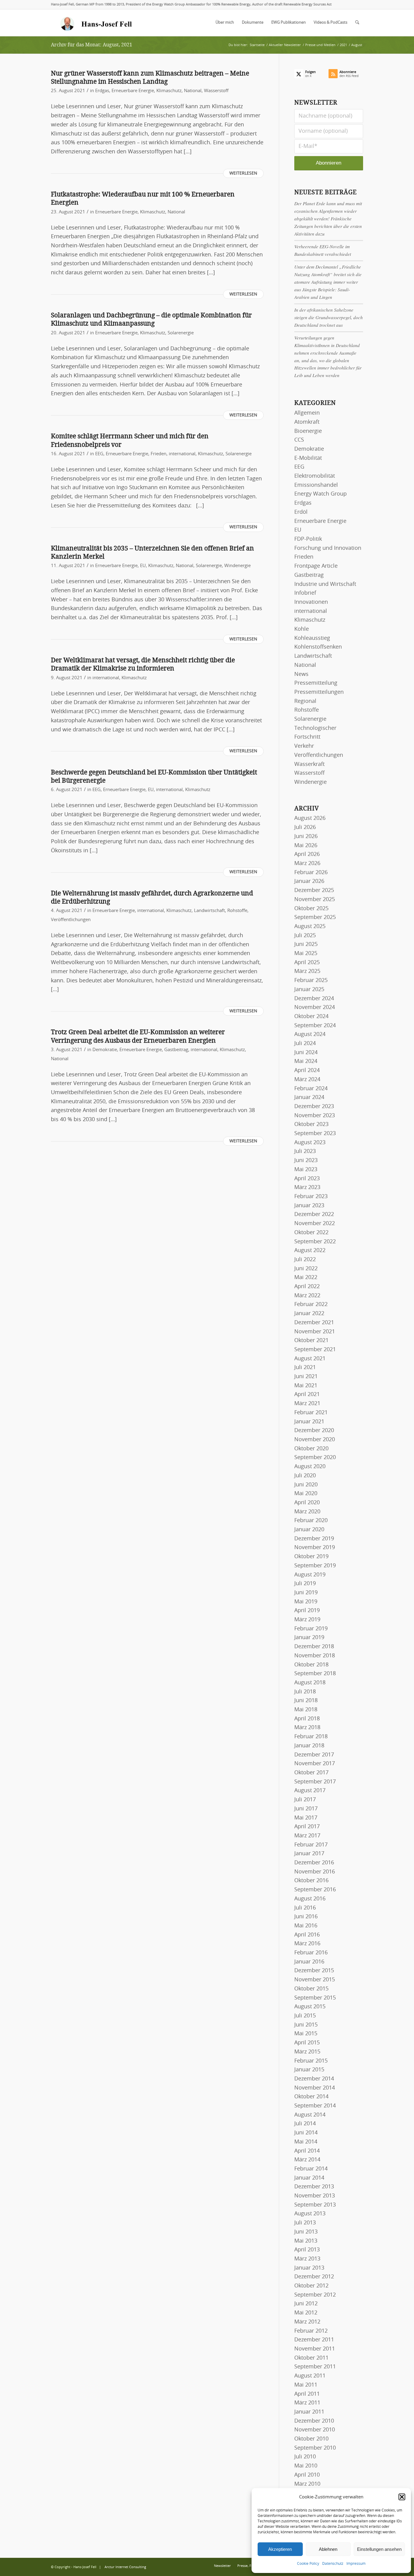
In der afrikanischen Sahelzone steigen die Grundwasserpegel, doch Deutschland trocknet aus (329, 317)
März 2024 (307, 1080)
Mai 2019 (306, 1602)
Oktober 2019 (311, 1557)
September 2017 (315, 1782)
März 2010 (307, 2484)
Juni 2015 (306, 2025)
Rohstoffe (237, 911)
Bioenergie (308, 431)
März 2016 (307, 1944)
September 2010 (315, 2448)
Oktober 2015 (311, 1989)
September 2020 (315, 1458)
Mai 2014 (306, 2142)
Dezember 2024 (314, 999)
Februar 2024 (311, 1089)
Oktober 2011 (311, 2358)
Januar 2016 (309, 1962)
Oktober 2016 (311, 1881)
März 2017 (307, 1836)
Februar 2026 (311, 873)
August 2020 (310, 1467)
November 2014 (315, 2088)
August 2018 (310, 1683)
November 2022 (315, 1224)
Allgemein (307, 413)
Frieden (159, 454)
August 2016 (310, 1899)
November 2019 (315, 1548)
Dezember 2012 (314, 2277)
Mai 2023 (306, 1170)
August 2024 (310, 1034)
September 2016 (315, 1890)
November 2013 (315, 2196)
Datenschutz (333, 2564)
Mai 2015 (306, 2034)
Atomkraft (307, 422)
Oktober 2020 (311, 1449)
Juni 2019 (306, 1593)
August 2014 (310, 2115)
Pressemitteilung (316, 683)
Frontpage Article (316, 566)
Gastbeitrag (176, 1050)
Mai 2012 (306, 2313)
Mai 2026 (306, 846)
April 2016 (307, 1935)
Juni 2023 (306, 1161)
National (193, 91)
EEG (99, 454)
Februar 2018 (311, 1737)
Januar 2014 (309, 2178)
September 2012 (315, 2295)
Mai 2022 (306, 1278)
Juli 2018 (305, 1692)
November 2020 (315, 1440)
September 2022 (315, 1242)
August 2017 (310, 1791)
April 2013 (307, 2250)
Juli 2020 (305, 1476)
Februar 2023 (311, 1197)
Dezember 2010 (314, 2421)
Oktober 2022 (311, 1233)
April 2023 (307, 1179)
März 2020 (307, 1512)
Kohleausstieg (312, 638)
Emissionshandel (316, 485)
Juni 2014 (306, 2133)
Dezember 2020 (314, 1431)
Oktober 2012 (311, 2286)
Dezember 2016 (314, 1863)
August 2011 (310, 2376)
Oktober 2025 (311, 909)
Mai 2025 (306, 954)
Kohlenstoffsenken (318, 647)
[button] (402, 2497)
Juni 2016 (306, 1917)
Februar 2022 (311, 1305)
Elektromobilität (315, 476)
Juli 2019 (305, 1584)
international (182, 454)
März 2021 (307, 1404)
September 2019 (315, 1566)
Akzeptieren (280, 2549)
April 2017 (307, 1827)
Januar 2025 (309, 990)
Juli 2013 (305, 2223)
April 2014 (307, 2151)
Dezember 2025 (314, 890)
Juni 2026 (306, 837)
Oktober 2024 (311, 1017)
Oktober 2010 (311, 2439)
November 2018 (315, 1656)
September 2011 (315, 2367)
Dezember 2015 (314, 1971)
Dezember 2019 (314, 1539)
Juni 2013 (306, 2232)
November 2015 (315, 1980)
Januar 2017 (309, 1854)
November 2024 (315, 1007)
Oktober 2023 (311, 1124)
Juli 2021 (305, 1368)
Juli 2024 (305, 1044)
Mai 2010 (306, 2466)
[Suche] (357, 23)
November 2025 (315, 900)
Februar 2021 (311, 1413)
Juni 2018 (306, 1701)
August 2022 (310, 1251)
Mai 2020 (306, 1494)
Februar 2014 (311, 2169)
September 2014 (315, 2106)
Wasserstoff (216, 91)
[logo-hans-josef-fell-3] (97, 23)
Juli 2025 (305, 936)
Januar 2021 (309, 1422)
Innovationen (311, 602)
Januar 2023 (309, 1206)
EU (143, 566)
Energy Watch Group (321, 494)
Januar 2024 (309, 1098)
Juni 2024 (306, 1053)
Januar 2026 (309, 881)
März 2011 (307, 2403)
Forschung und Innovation (328, 548)
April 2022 (307, 1287)
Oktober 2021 (311, 1341)
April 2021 (307, 1395)
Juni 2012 (306, 2304)
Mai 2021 (306, 1386)
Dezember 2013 (314, 2187)
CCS (299, 440)
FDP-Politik (308, 539)
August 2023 (310, 1143)
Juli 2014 (305, 2124)
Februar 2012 (311, 2331)
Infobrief (305, 593)
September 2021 (315, 1350)
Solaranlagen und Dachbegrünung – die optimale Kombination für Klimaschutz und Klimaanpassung (151, 319)
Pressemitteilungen (319, 692)
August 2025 (310, 927)
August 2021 (310, 1359)
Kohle (302, 629)
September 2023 (315, 1134)
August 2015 (310, 2007)
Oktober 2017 (311, 1773)
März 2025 (307, 971)
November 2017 (315, 1764)
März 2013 (307, 2259)
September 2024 (315, 1026)
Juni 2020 (306, 1485)
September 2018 (315, 1674)
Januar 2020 (309, 1530)
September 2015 (315, 1998)
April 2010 (307, 2475)
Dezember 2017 (314, 1755)
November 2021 (315, 1332)
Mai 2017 (306, 1818)
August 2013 (310, 2214)
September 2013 (315, 2205)
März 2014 (307, 2160)
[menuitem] (225, 23)
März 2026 (307, 864)
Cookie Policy (308, 2564)
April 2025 (307, 963)
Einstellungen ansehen (379, 2549)
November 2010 (315, 2430)
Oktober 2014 (311, 2097)
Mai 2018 (306, 1710)
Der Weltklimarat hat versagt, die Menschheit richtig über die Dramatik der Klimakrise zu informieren (143, 664)
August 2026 (310, 818)
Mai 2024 (306, 1061)
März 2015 (307, 2052)
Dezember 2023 (314, 1107)
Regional (305, 701)
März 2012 (307, 2322)
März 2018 (307, 1728)
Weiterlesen (243, 173)
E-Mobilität (308, 458)
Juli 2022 (305, 1260)
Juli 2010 (305, 2457)
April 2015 (307, 2043)
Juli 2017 (305, 1800)
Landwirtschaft (209, 911)
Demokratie (105, 1050)
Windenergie (237, 566)
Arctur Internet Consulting (125, 2567)
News (301, 674)
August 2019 (310, 1575)
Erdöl (301, 512)
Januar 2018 (309, 1746)
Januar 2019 (309, 1638)
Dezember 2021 (314, 1323)
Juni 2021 (306, 1377)
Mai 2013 (306, 2241)
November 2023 (315, 1116)
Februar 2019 (311, 1629)
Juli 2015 (305, 2016)
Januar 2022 (309, 1314)
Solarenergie (181, 333)
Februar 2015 (311, 2061)
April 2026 (307, 854)
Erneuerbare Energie (133, 91)
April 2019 (307, 1611)
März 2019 (307, 1620)
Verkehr (304, 746)
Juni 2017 (306, 1809)
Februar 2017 (311, 1845)
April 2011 (307, 2394)
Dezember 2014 (314, 2079)
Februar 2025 (311, 981)
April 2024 (307, 1071)
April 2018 (307, 1719)
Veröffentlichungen (71, 920)
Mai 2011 (306, 2385)
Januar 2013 (309, 2268)
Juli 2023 (305, 1151)
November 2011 (315, 2349)
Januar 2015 (309, 2070)
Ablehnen (328, 2549)
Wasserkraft (309, 764)
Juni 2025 (306, 944)
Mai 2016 (306, 1926)
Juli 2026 (305, 827)
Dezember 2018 (314, 1647)
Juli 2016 (305, 1908)
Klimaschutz (169, 91)
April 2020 (307, 1503)
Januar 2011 (309, 2412)
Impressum (356, 2564)
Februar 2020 (311, 1521)
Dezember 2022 (314, 1214)
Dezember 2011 (314, 2340)
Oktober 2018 (311, 1665)
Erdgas (102, 91)
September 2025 (315, 917)
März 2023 (307, 1188)
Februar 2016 (311, 1953)
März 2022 (307, 1296)
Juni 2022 (306, 1269)
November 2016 (315, 1872)
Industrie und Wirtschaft (325, 584)
